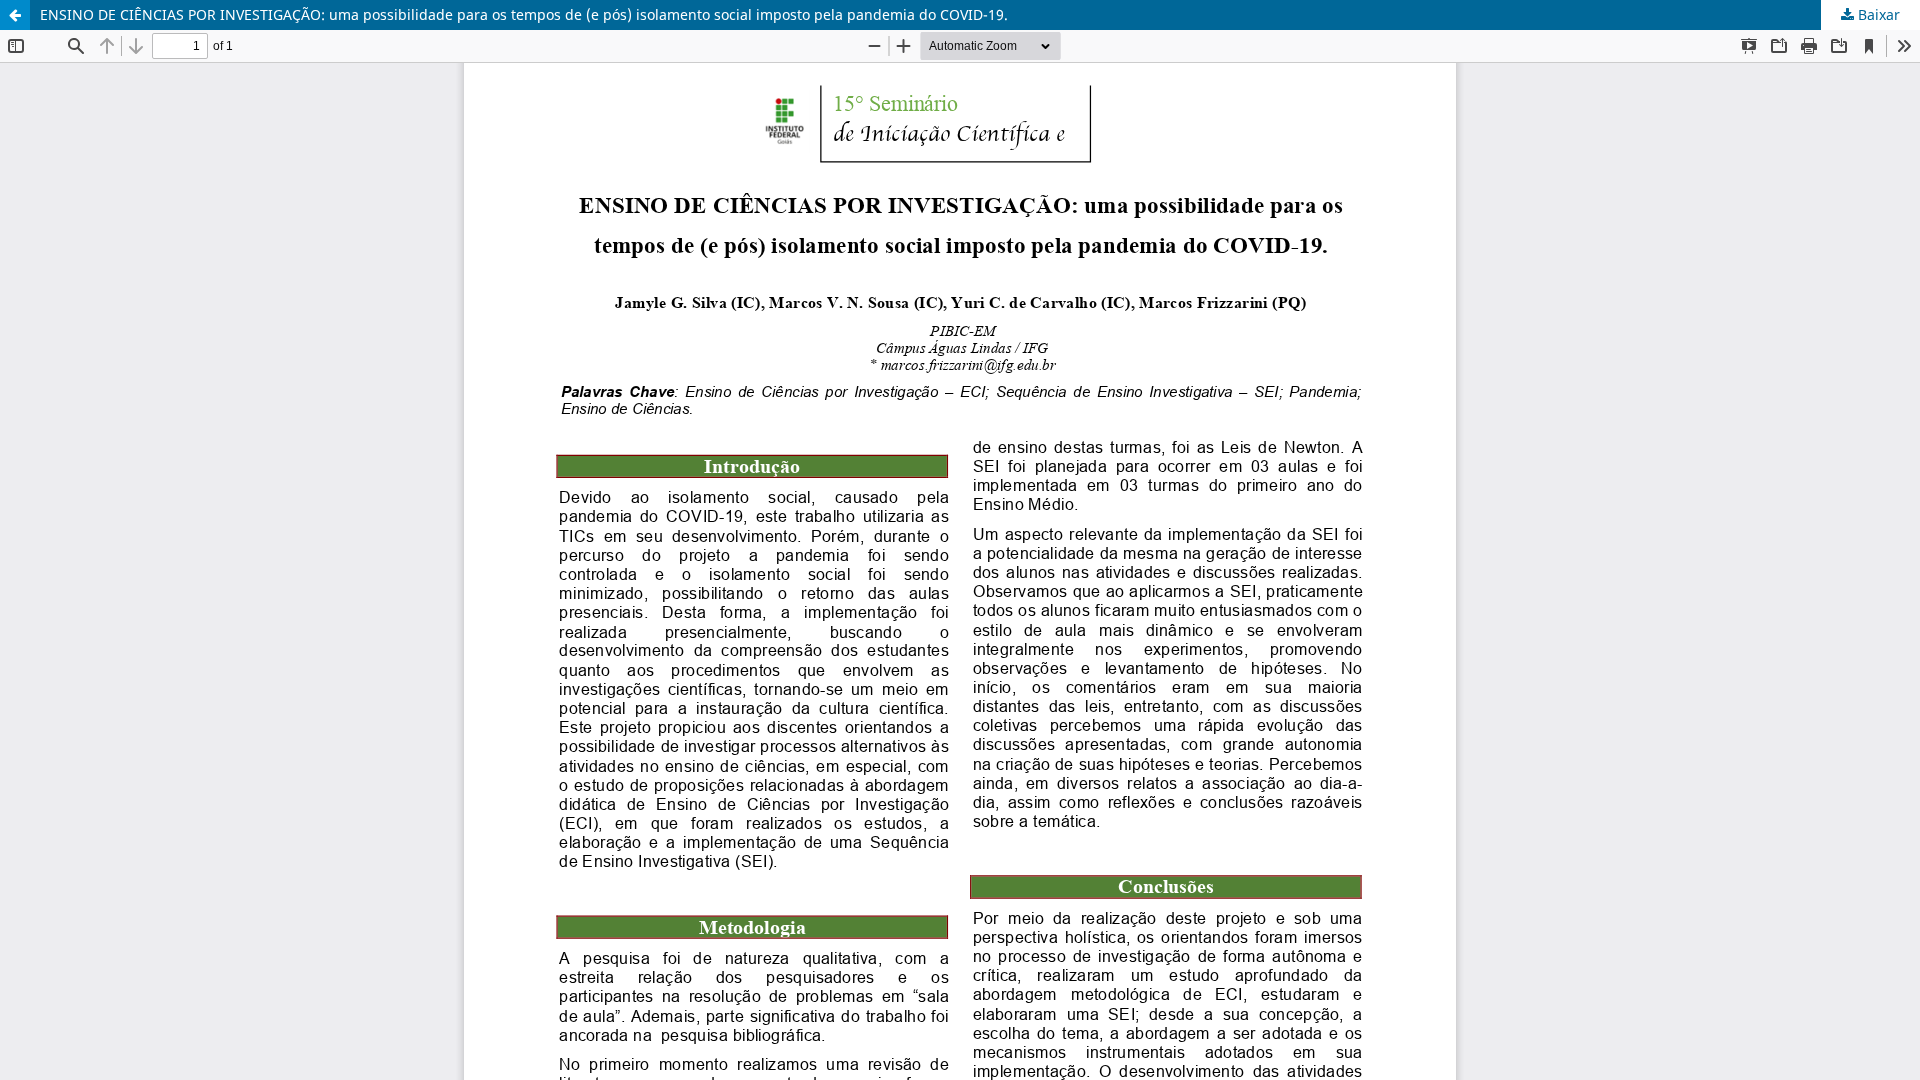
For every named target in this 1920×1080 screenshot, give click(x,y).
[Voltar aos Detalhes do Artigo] (15, 15)
